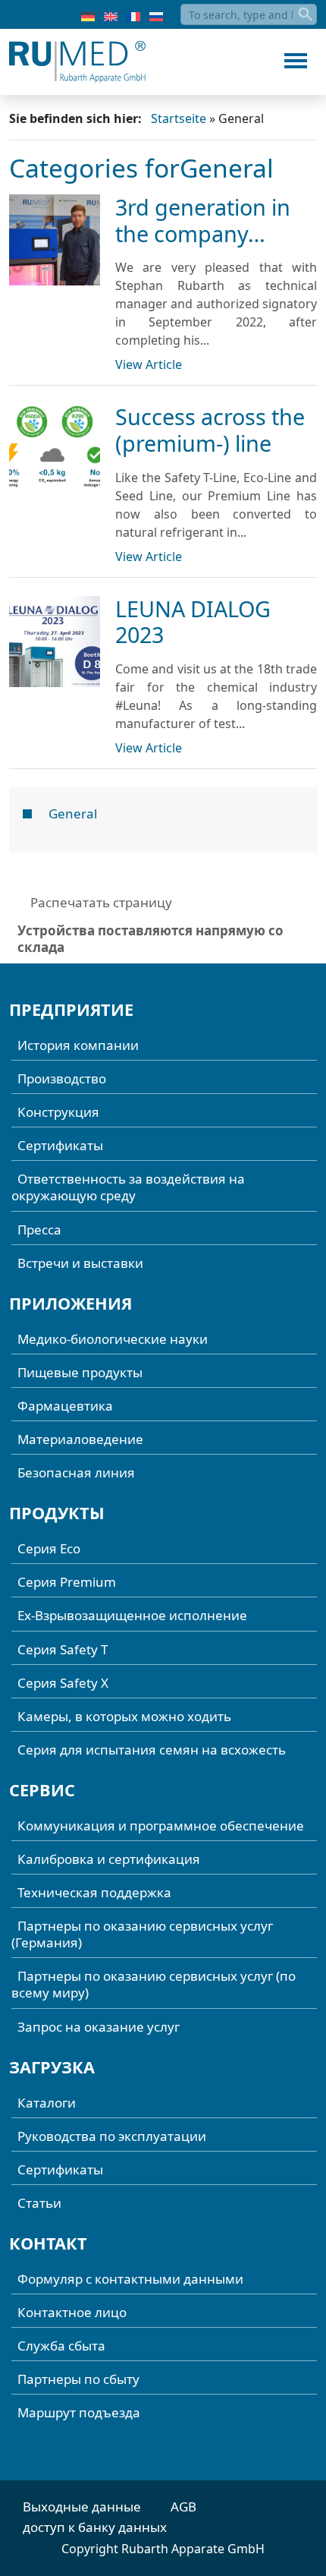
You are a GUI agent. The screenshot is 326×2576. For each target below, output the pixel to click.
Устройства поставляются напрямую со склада (150, 939)
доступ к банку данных (95, 2527)
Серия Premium (67, 1582)
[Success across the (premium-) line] (55, 449)
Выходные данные (82, 2507)
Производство (62, 1078)
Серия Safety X (63, 1683)
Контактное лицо (72, 2312)
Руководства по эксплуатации (112, 2136)
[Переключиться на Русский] (156, 15)
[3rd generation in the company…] (55, 240)
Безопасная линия (76, 1472)
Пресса (39, 1230)
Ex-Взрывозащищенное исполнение (132, 1615)
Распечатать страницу (101, 902)
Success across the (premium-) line (210, 430)
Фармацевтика (65, 1406)
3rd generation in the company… (203, 220)
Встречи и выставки (80, 1263)
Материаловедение (80, 1439)
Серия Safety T (63, 1649)
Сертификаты (60, 1145)
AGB (183, 2507)
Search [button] (306, 14)
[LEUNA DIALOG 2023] (55, 642)
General (73, 813)
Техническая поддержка (94, 1892)
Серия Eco (49, 1548)
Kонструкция (58, 1112)
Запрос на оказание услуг (99, 2027)
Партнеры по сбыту (78, 2379)
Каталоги (47, 2103)
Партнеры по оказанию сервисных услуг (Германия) (142, 1934)
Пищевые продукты (80, 1372)
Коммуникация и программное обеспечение (161, 1826)
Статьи (39, 2203)
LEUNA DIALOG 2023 (193, 622)
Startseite (179, 118)
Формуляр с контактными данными (130, 2279)
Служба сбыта (61, 2346)
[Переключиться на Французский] (133, 15)
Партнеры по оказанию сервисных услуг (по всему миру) (154, 1984)
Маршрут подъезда (79, 2412)
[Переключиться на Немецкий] (88, 15)
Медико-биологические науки (113, 1339)
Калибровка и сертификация (109, 1859)
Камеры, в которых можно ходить (124, 1716)
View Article (149, 364)
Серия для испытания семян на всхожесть (152, 1750)
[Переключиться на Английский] (111, 15)
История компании (78, 1045)
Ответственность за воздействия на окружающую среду (128, 1187)
